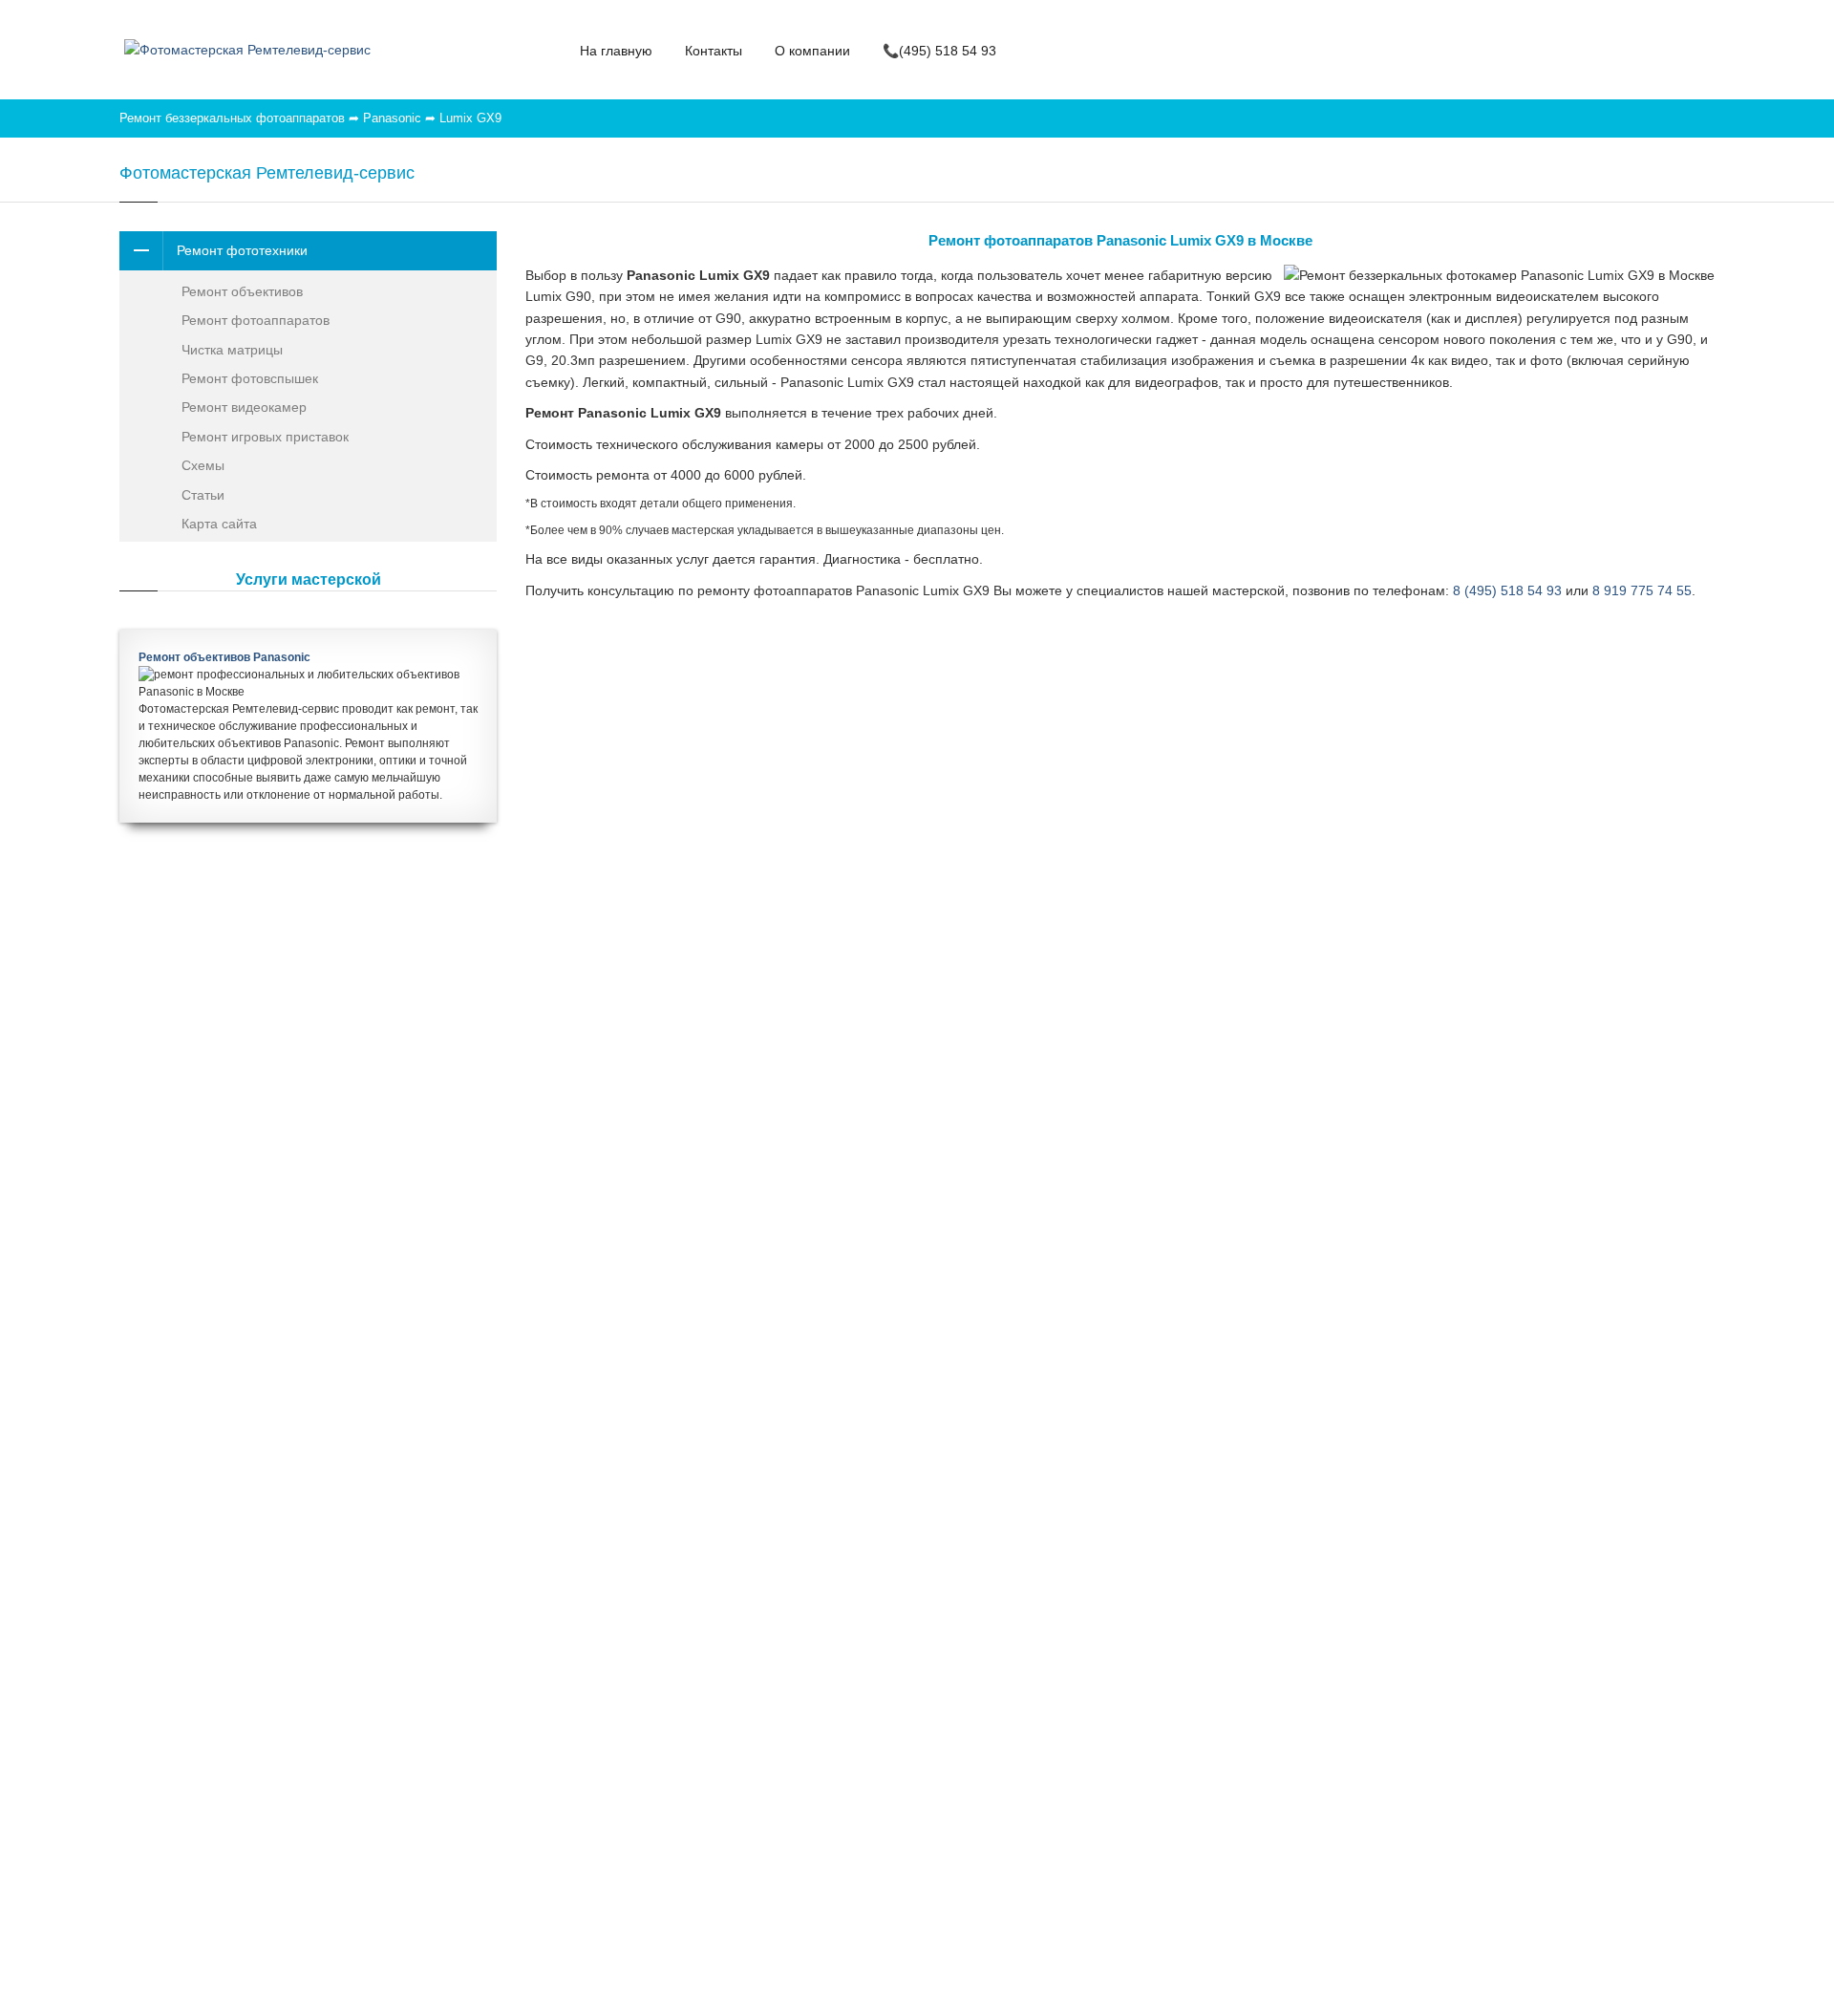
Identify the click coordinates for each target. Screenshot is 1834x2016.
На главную (616, 51)
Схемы (203, 465)
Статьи (203, 495)
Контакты (714, 51)
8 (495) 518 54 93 (1507, 590)
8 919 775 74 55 (1642, 590)
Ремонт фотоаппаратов (256, 320)
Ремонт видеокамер (244, 407)
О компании (812, 51)
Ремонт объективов (242, 291)
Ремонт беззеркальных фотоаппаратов (232, 118)
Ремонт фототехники (242, 250)
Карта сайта (219, 524)
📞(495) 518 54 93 (939, 51)
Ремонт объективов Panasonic (224, 657)
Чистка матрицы (232, 350)
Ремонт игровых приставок (265, 437)
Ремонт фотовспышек (250, 378)
